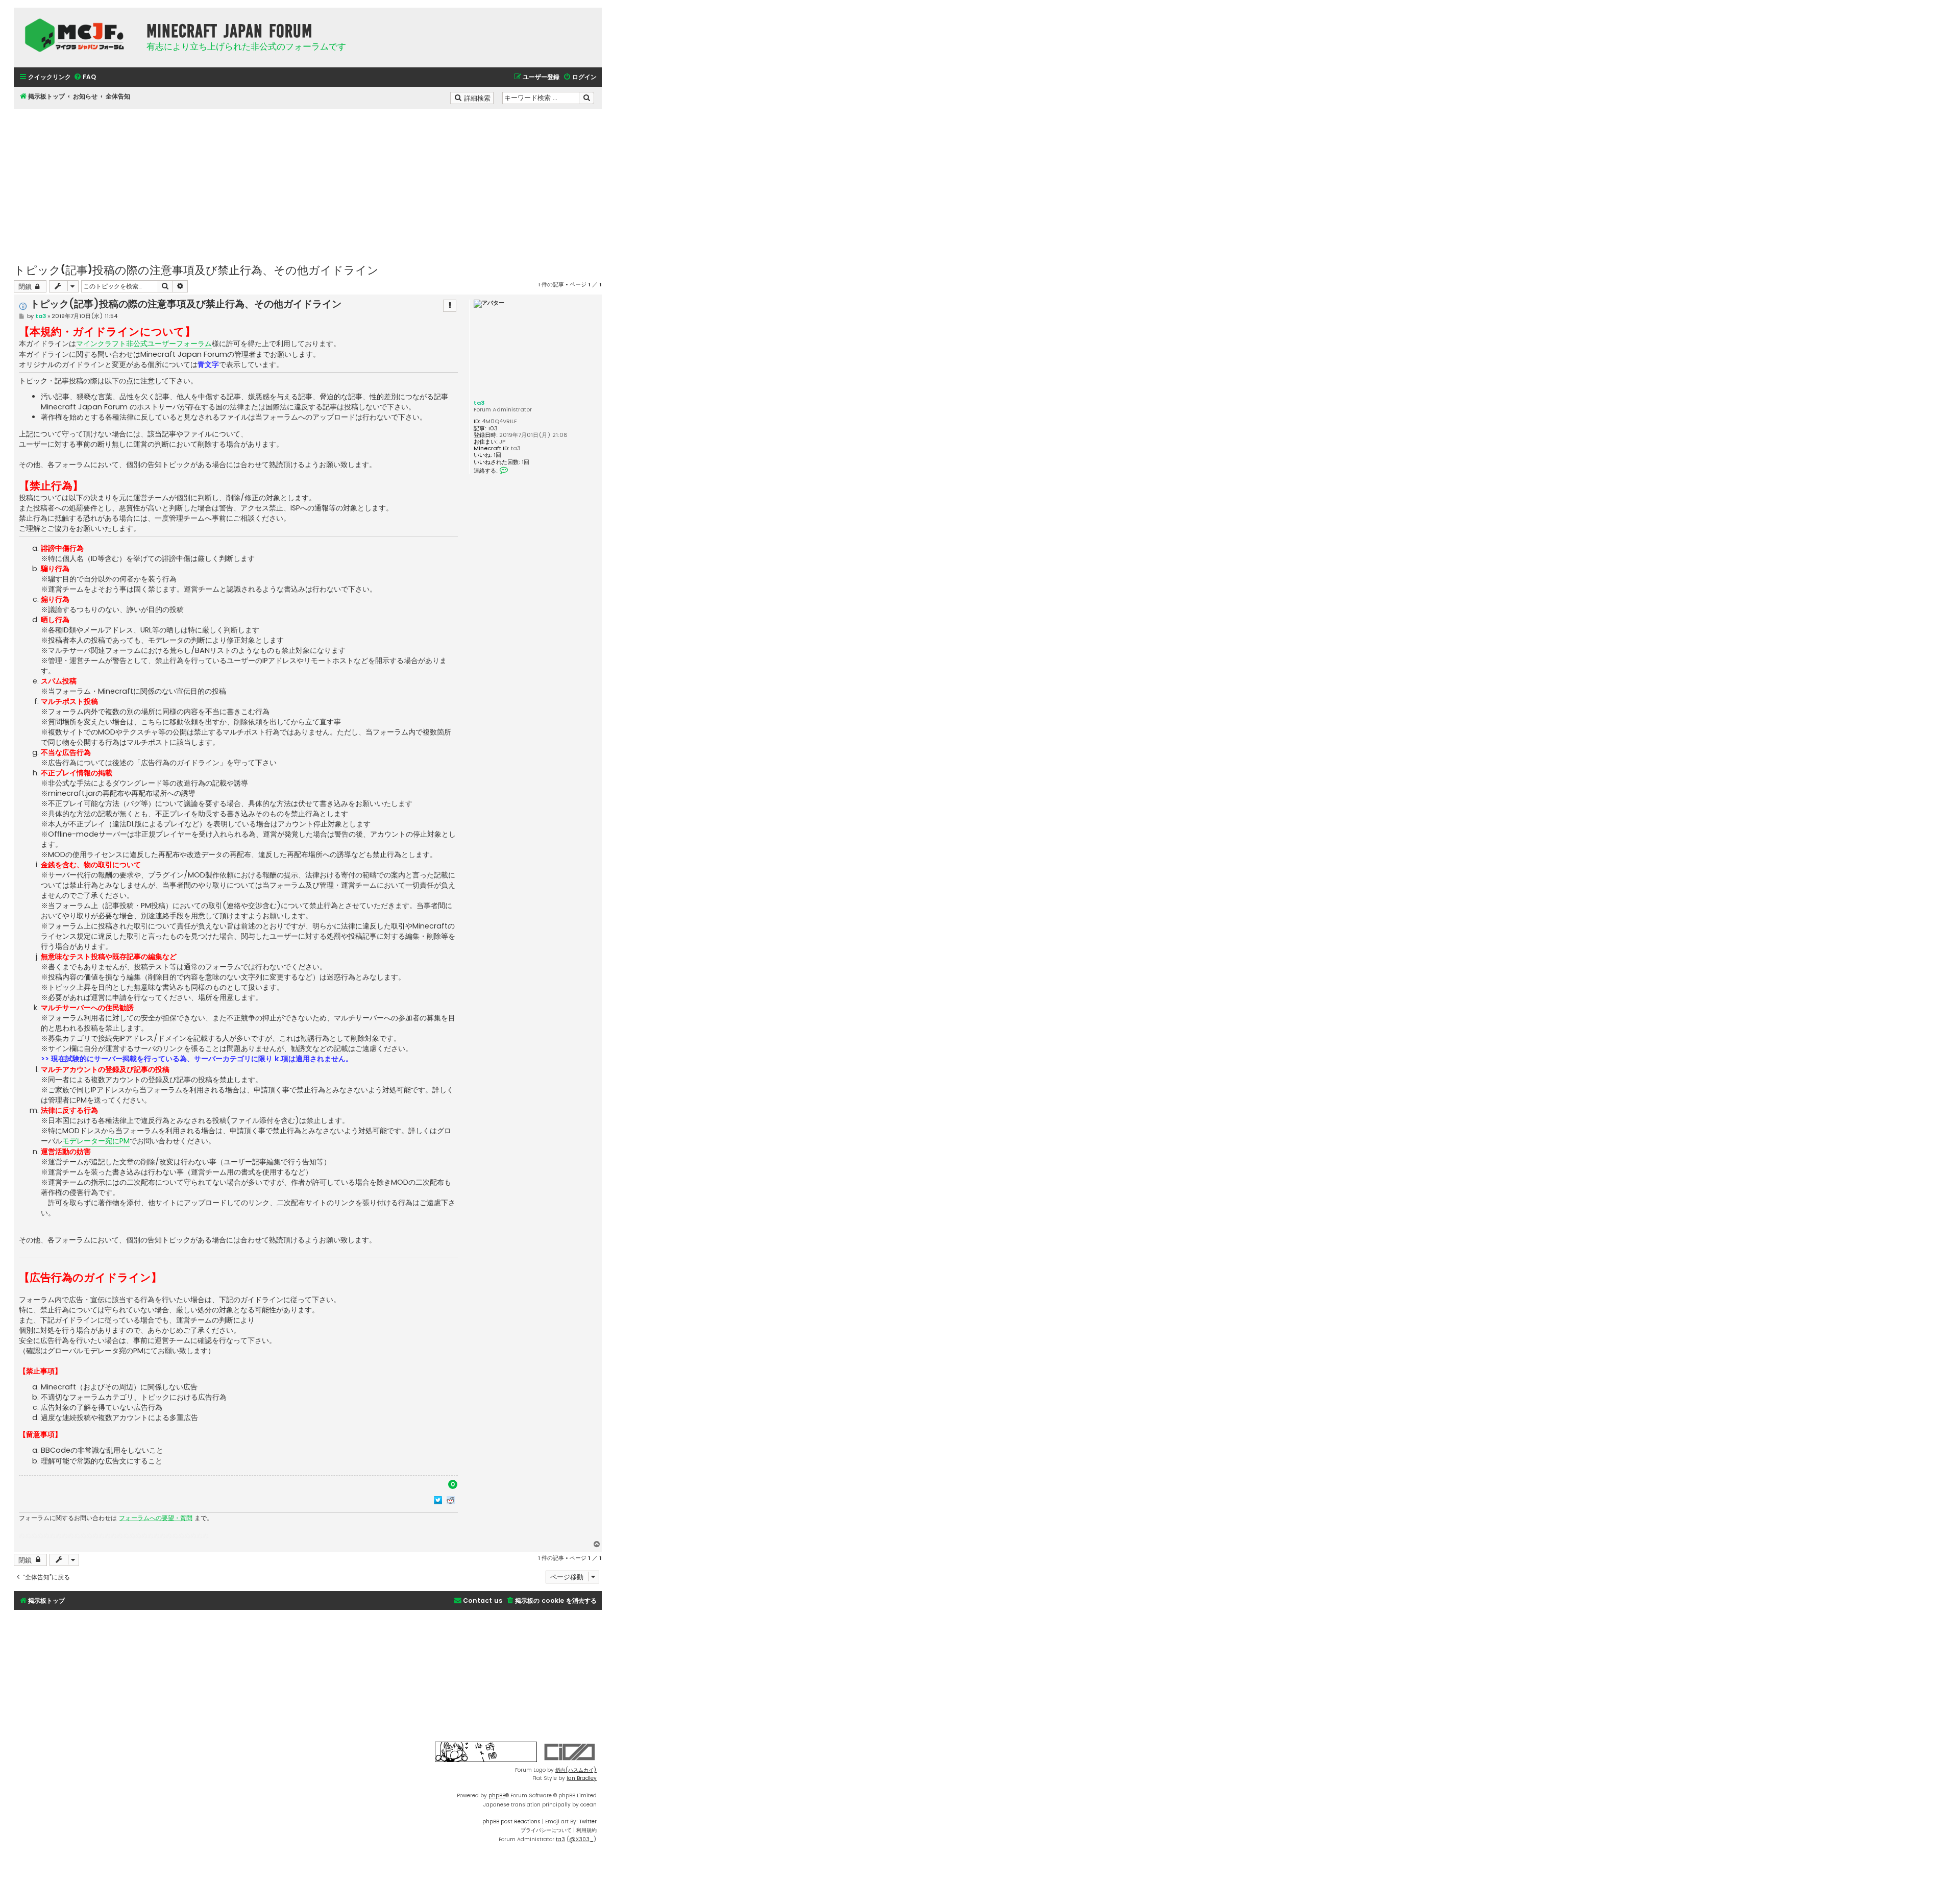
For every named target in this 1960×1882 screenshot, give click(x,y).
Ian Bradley (582, 1778)
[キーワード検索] (586, 98)
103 (493, 429)
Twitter (588, 1822)
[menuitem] (85, 77)
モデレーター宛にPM (96, 1141)
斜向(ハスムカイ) (576, 1770)
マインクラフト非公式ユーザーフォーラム (144, 344)
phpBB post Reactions (511, 1822)
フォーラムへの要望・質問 (156, 1518)
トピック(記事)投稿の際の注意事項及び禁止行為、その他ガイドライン (196, 269)
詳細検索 (478, 97)
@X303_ (581, 1839)
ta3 (479, 403)
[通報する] (450, 306)
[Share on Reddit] (451, 1500)
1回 (497, 455)
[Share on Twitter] (438, 1500)
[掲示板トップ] (78, 35)
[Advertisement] (308, 181)
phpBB (497, 1795)
